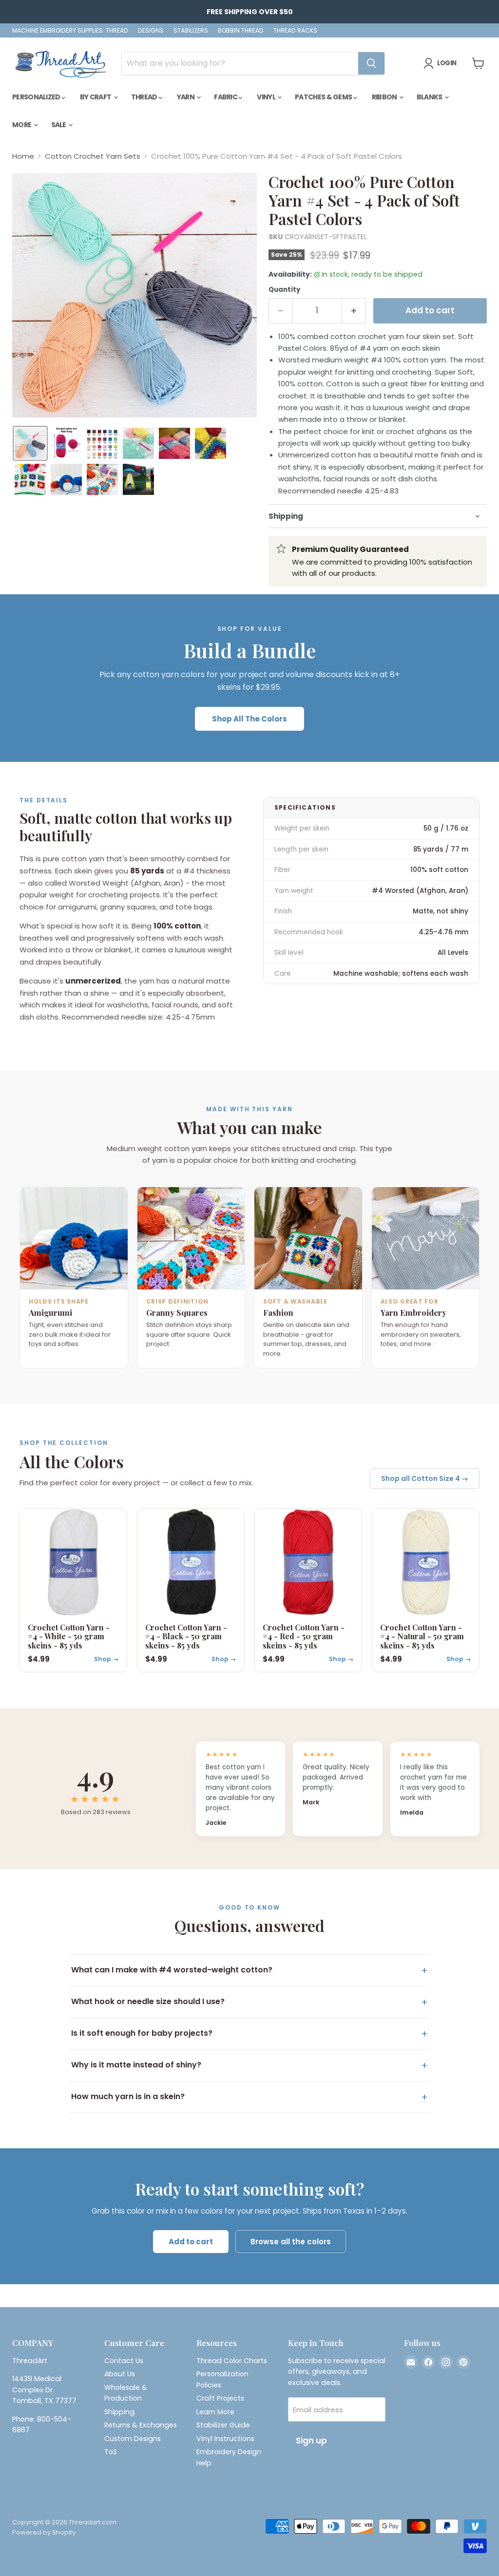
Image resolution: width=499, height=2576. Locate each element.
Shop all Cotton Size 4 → (425, 1478)
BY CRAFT (96, 97)
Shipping (119, 2412)
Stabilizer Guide (223, 2425)
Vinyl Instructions (225, 2439)
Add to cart (191, 2242)
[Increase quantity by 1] (354, 311)
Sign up (311, 2441)
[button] (30, 443)
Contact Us (124, 2361)
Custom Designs (133, 2439)
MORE (22, 125)
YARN (186, 97)
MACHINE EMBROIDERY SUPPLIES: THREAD (70, 31)
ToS (111, 2452)
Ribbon (385, 97)
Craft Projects (220, 2398)
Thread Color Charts (232, 2361)
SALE (59, 125)
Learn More (215, 2412)
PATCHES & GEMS (324, 97)
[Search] (371, 63)
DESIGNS (151, 31)
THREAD (145, 97)
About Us (120, 2374)
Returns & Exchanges (141, 2425)
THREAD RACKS (295, 31)
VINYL (267, 97)
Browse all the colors (291, 2242)
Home (23, 156)
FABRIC (226, 97)
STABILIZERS (191, 31)
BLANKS (430, 97)
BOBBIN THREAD (241, 31)
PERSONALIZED (37, 97)
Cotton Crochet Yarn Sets (93, 156)
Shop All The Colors (249, 719)
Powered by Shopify (44, 2532)
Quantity (284, 290)
